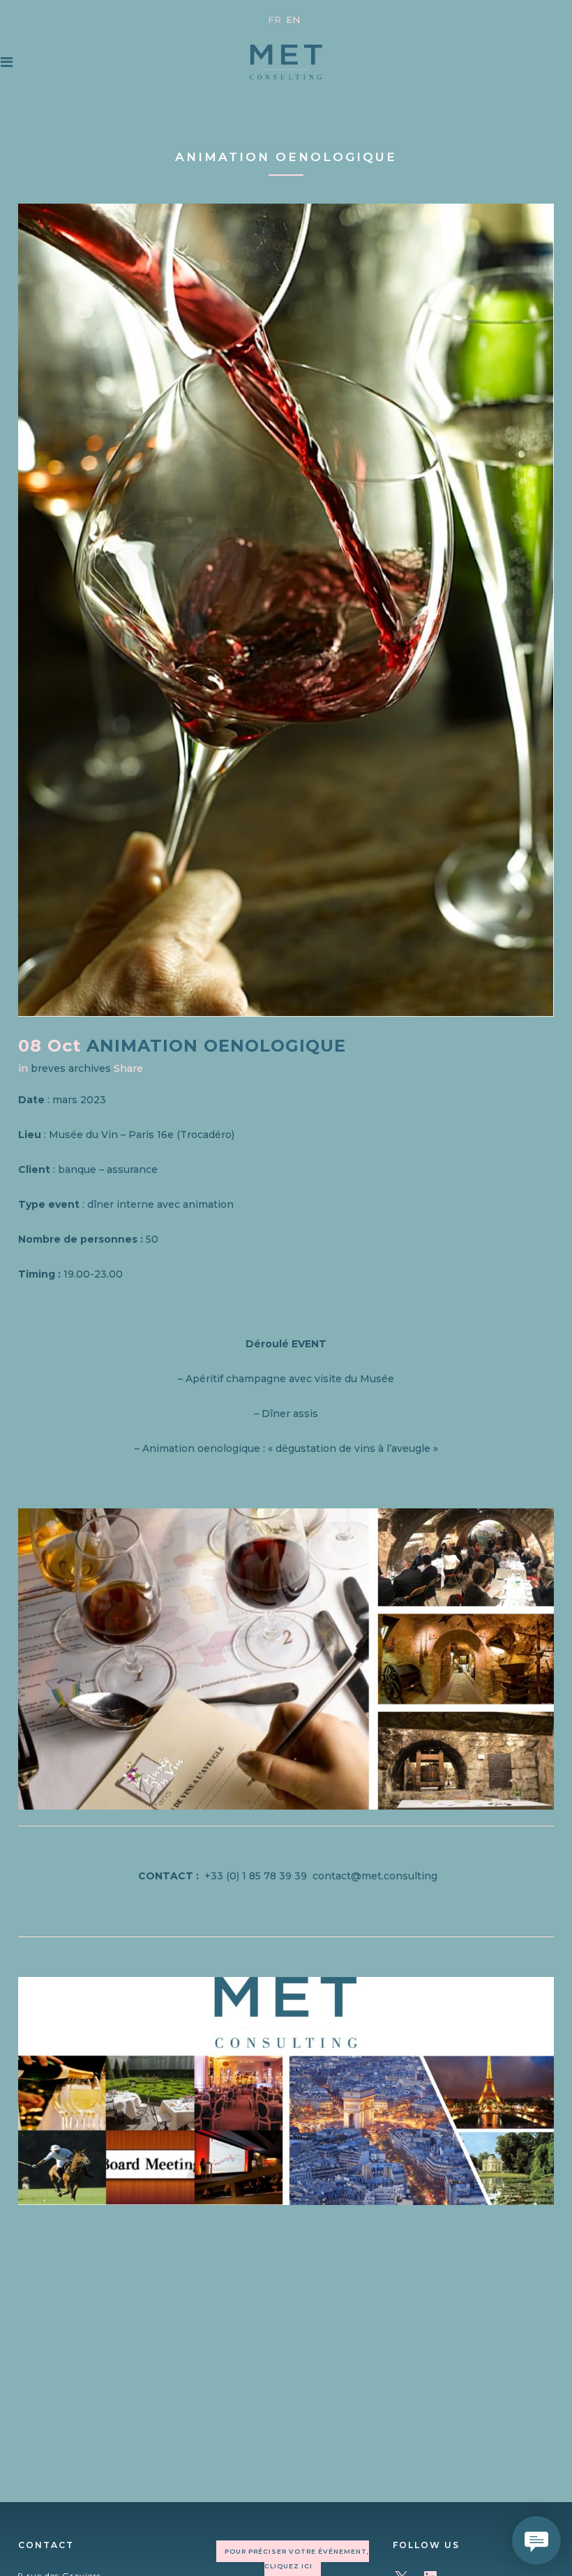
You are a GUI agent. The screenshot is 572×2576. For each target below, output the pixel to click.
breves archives (71, 1068)
